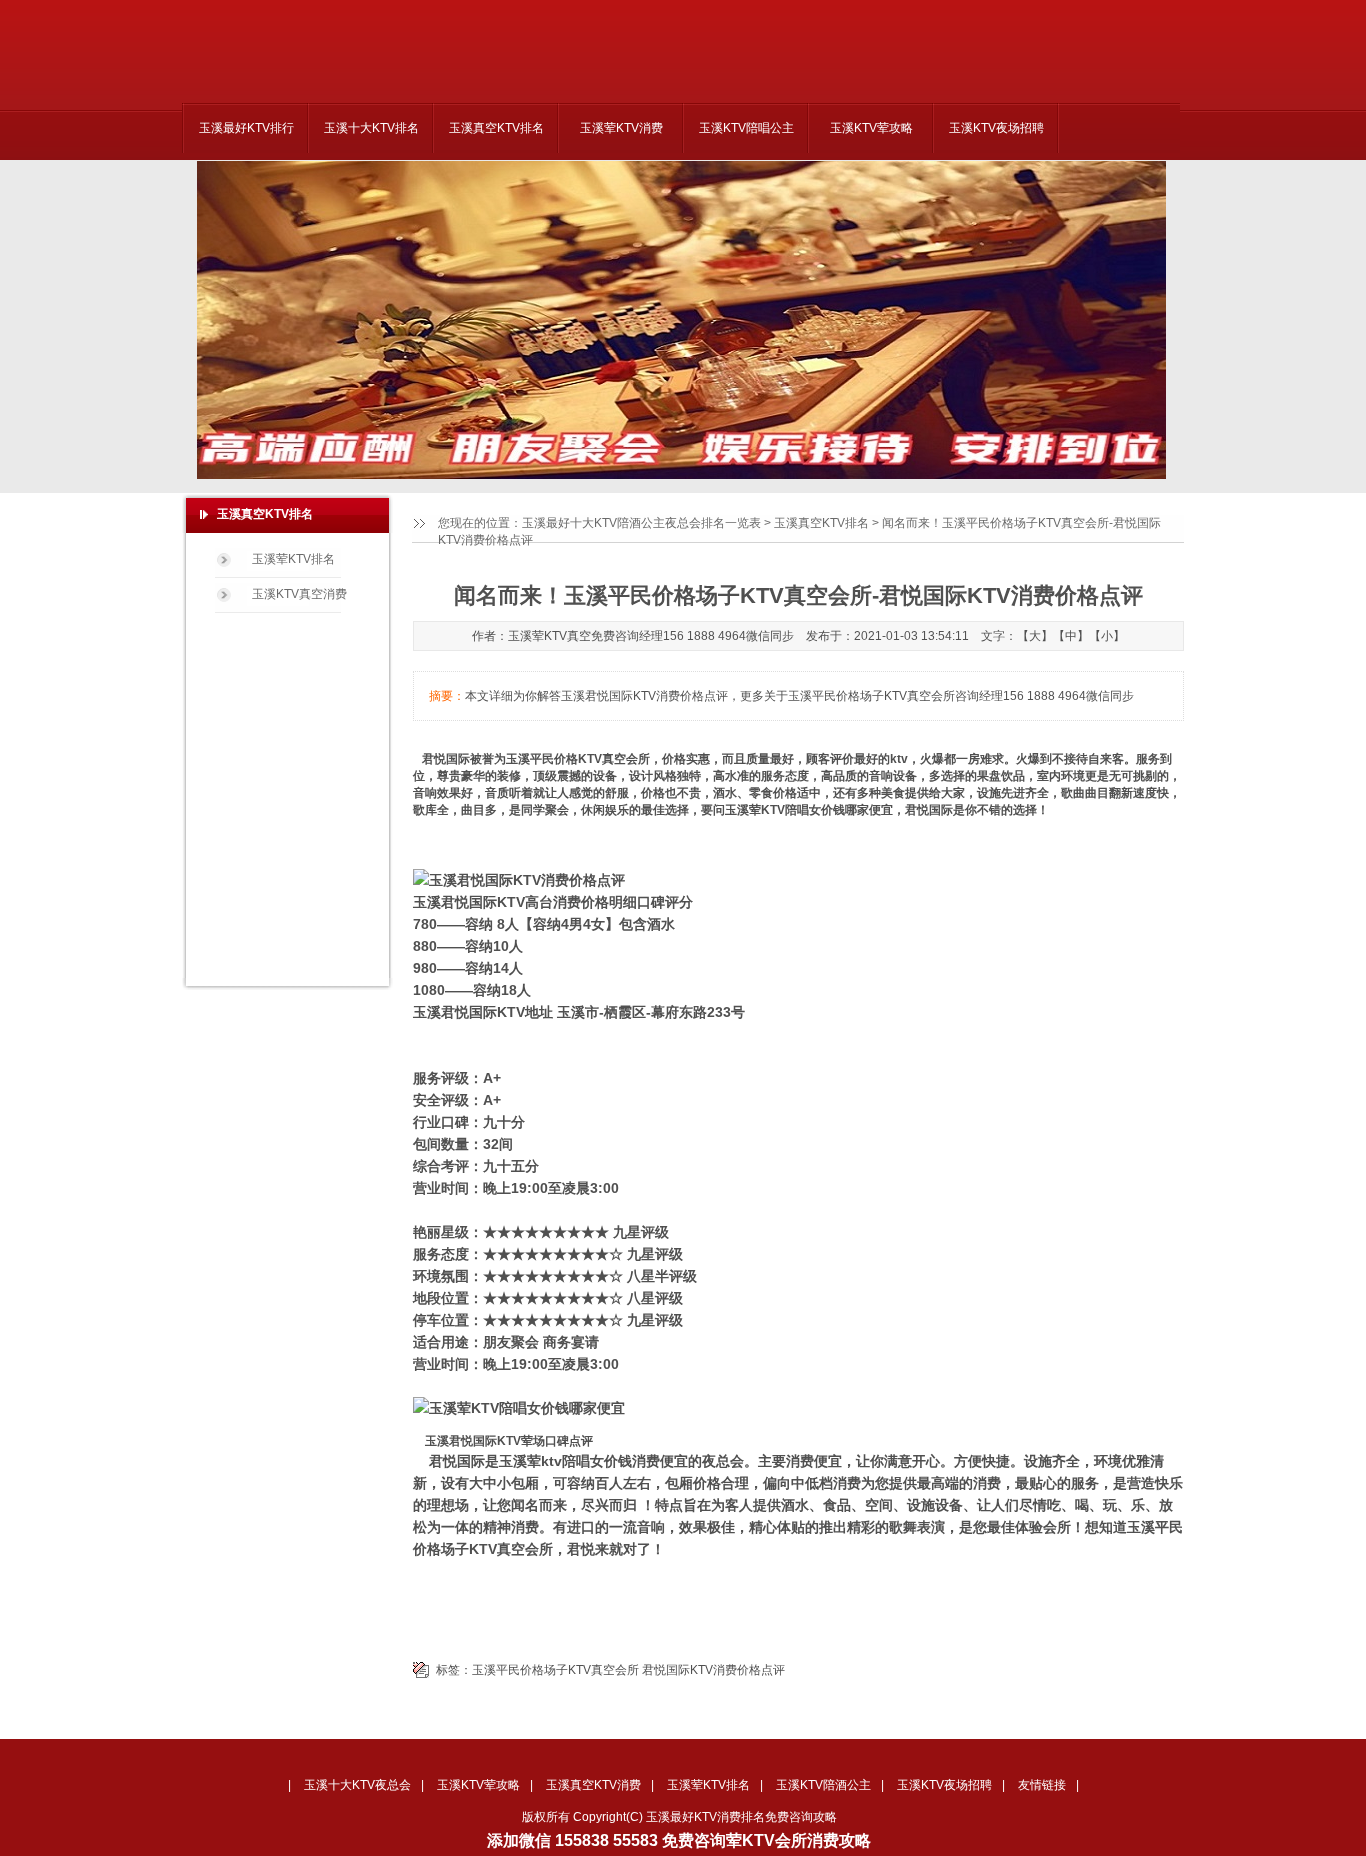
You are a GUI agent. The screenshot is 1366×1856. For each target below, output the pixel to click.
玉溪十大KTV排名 (371, 128)
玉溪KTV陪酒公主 (823, 1785)
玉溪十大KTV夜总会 (357, 1785)
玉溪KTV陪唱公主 (746, 128)
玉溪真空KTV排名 (496, 128)
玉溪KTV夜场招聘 (996, 128)
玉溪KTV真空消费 (299, 594)
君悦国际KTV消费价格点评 (713, 1670)
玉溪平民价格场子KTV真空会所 (555, 1670)
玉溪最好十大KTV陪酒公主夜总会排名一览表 (641, 523)
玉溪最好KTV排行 (246, 128)
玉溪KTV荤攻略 (871, 128)
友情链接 (1042, 1785)
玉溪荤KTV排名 (293, 559)
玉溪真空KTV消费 (593, 1785)
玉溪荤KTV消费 (621, 128)
